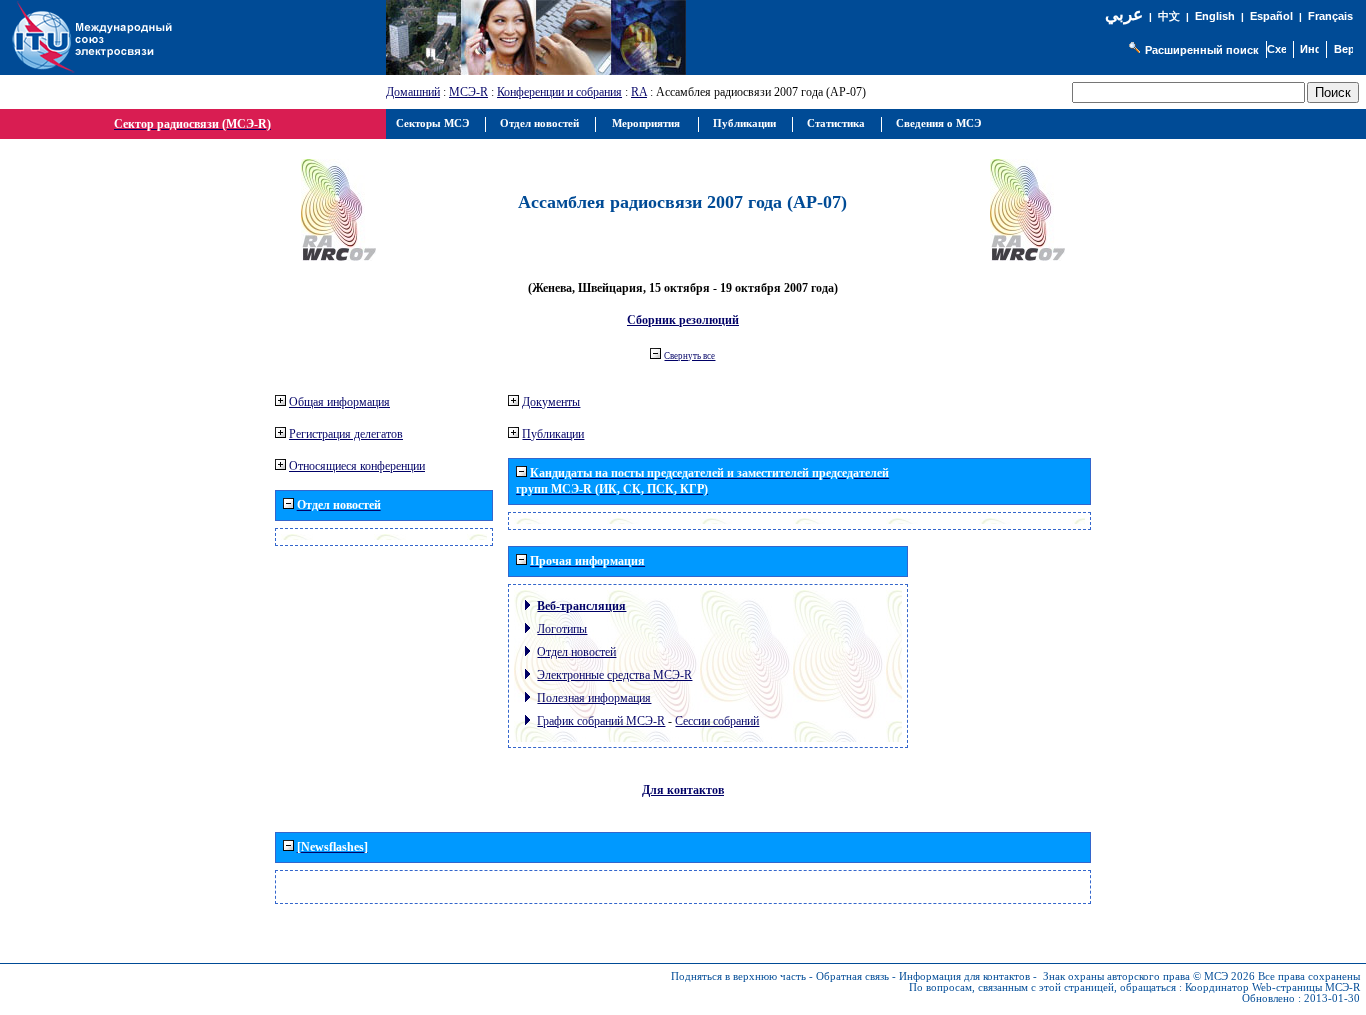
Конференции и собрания (559, 92)
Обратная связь (852, 976)
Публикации (553, 434)
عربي (1124, 14)
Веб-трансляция (581, 606)
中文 (1169, 16)
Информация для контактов (964, 976)
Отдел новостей (576, 652)
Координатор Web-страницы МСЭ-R (1272, 987)
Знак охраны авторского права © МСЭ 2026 (1149, 976)
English (1215, 16)
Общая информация (339, 402)
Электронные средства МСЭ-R (614, 675)
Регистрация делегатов (346, 434)
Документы (551, 402)
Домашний (413, 92)
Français (1330, 16)
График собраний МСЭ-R (601, 721)
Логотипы (562, 629)
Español (1271, 16)
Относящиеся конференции (357, 466)
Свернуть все (689, 356)
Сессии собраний (717, 721)
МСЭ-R (468, 92)
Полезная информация (594, 698)
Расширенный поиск (1202, 50)
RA (639, 92)
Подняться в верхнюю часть (738, 976)
